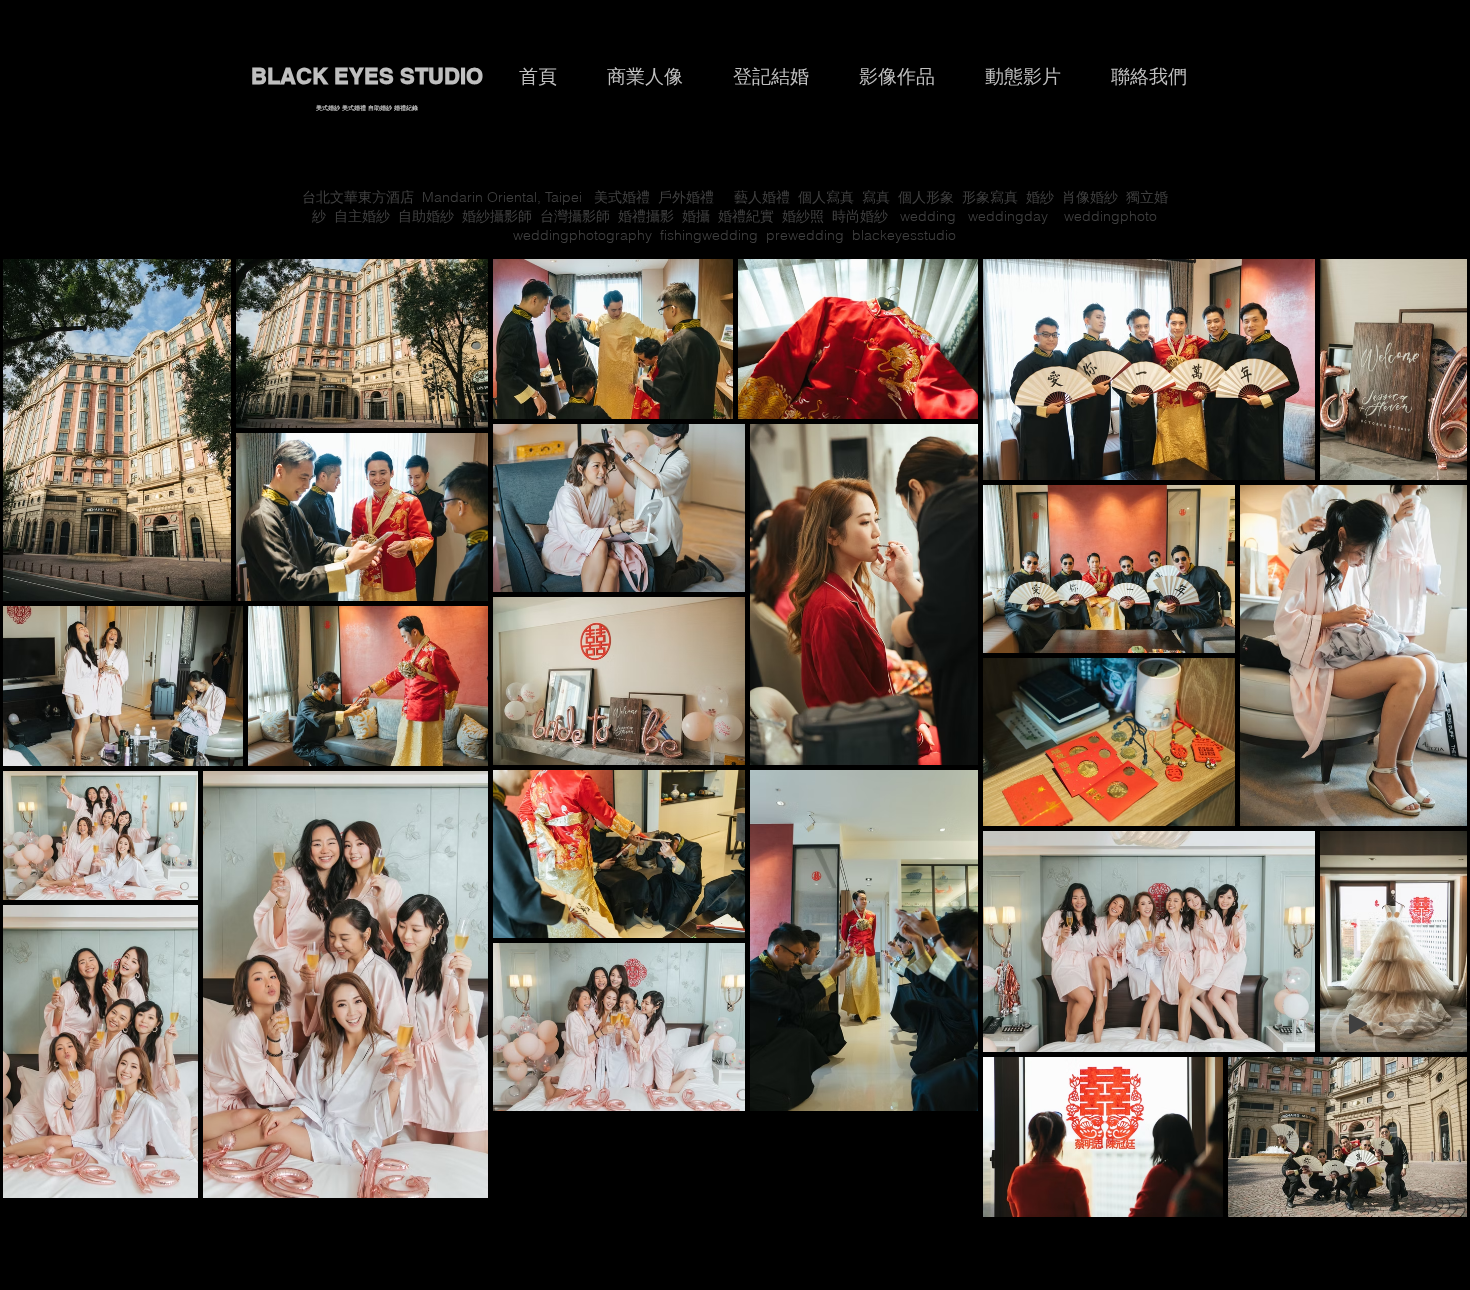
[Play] (1358, 1024)
